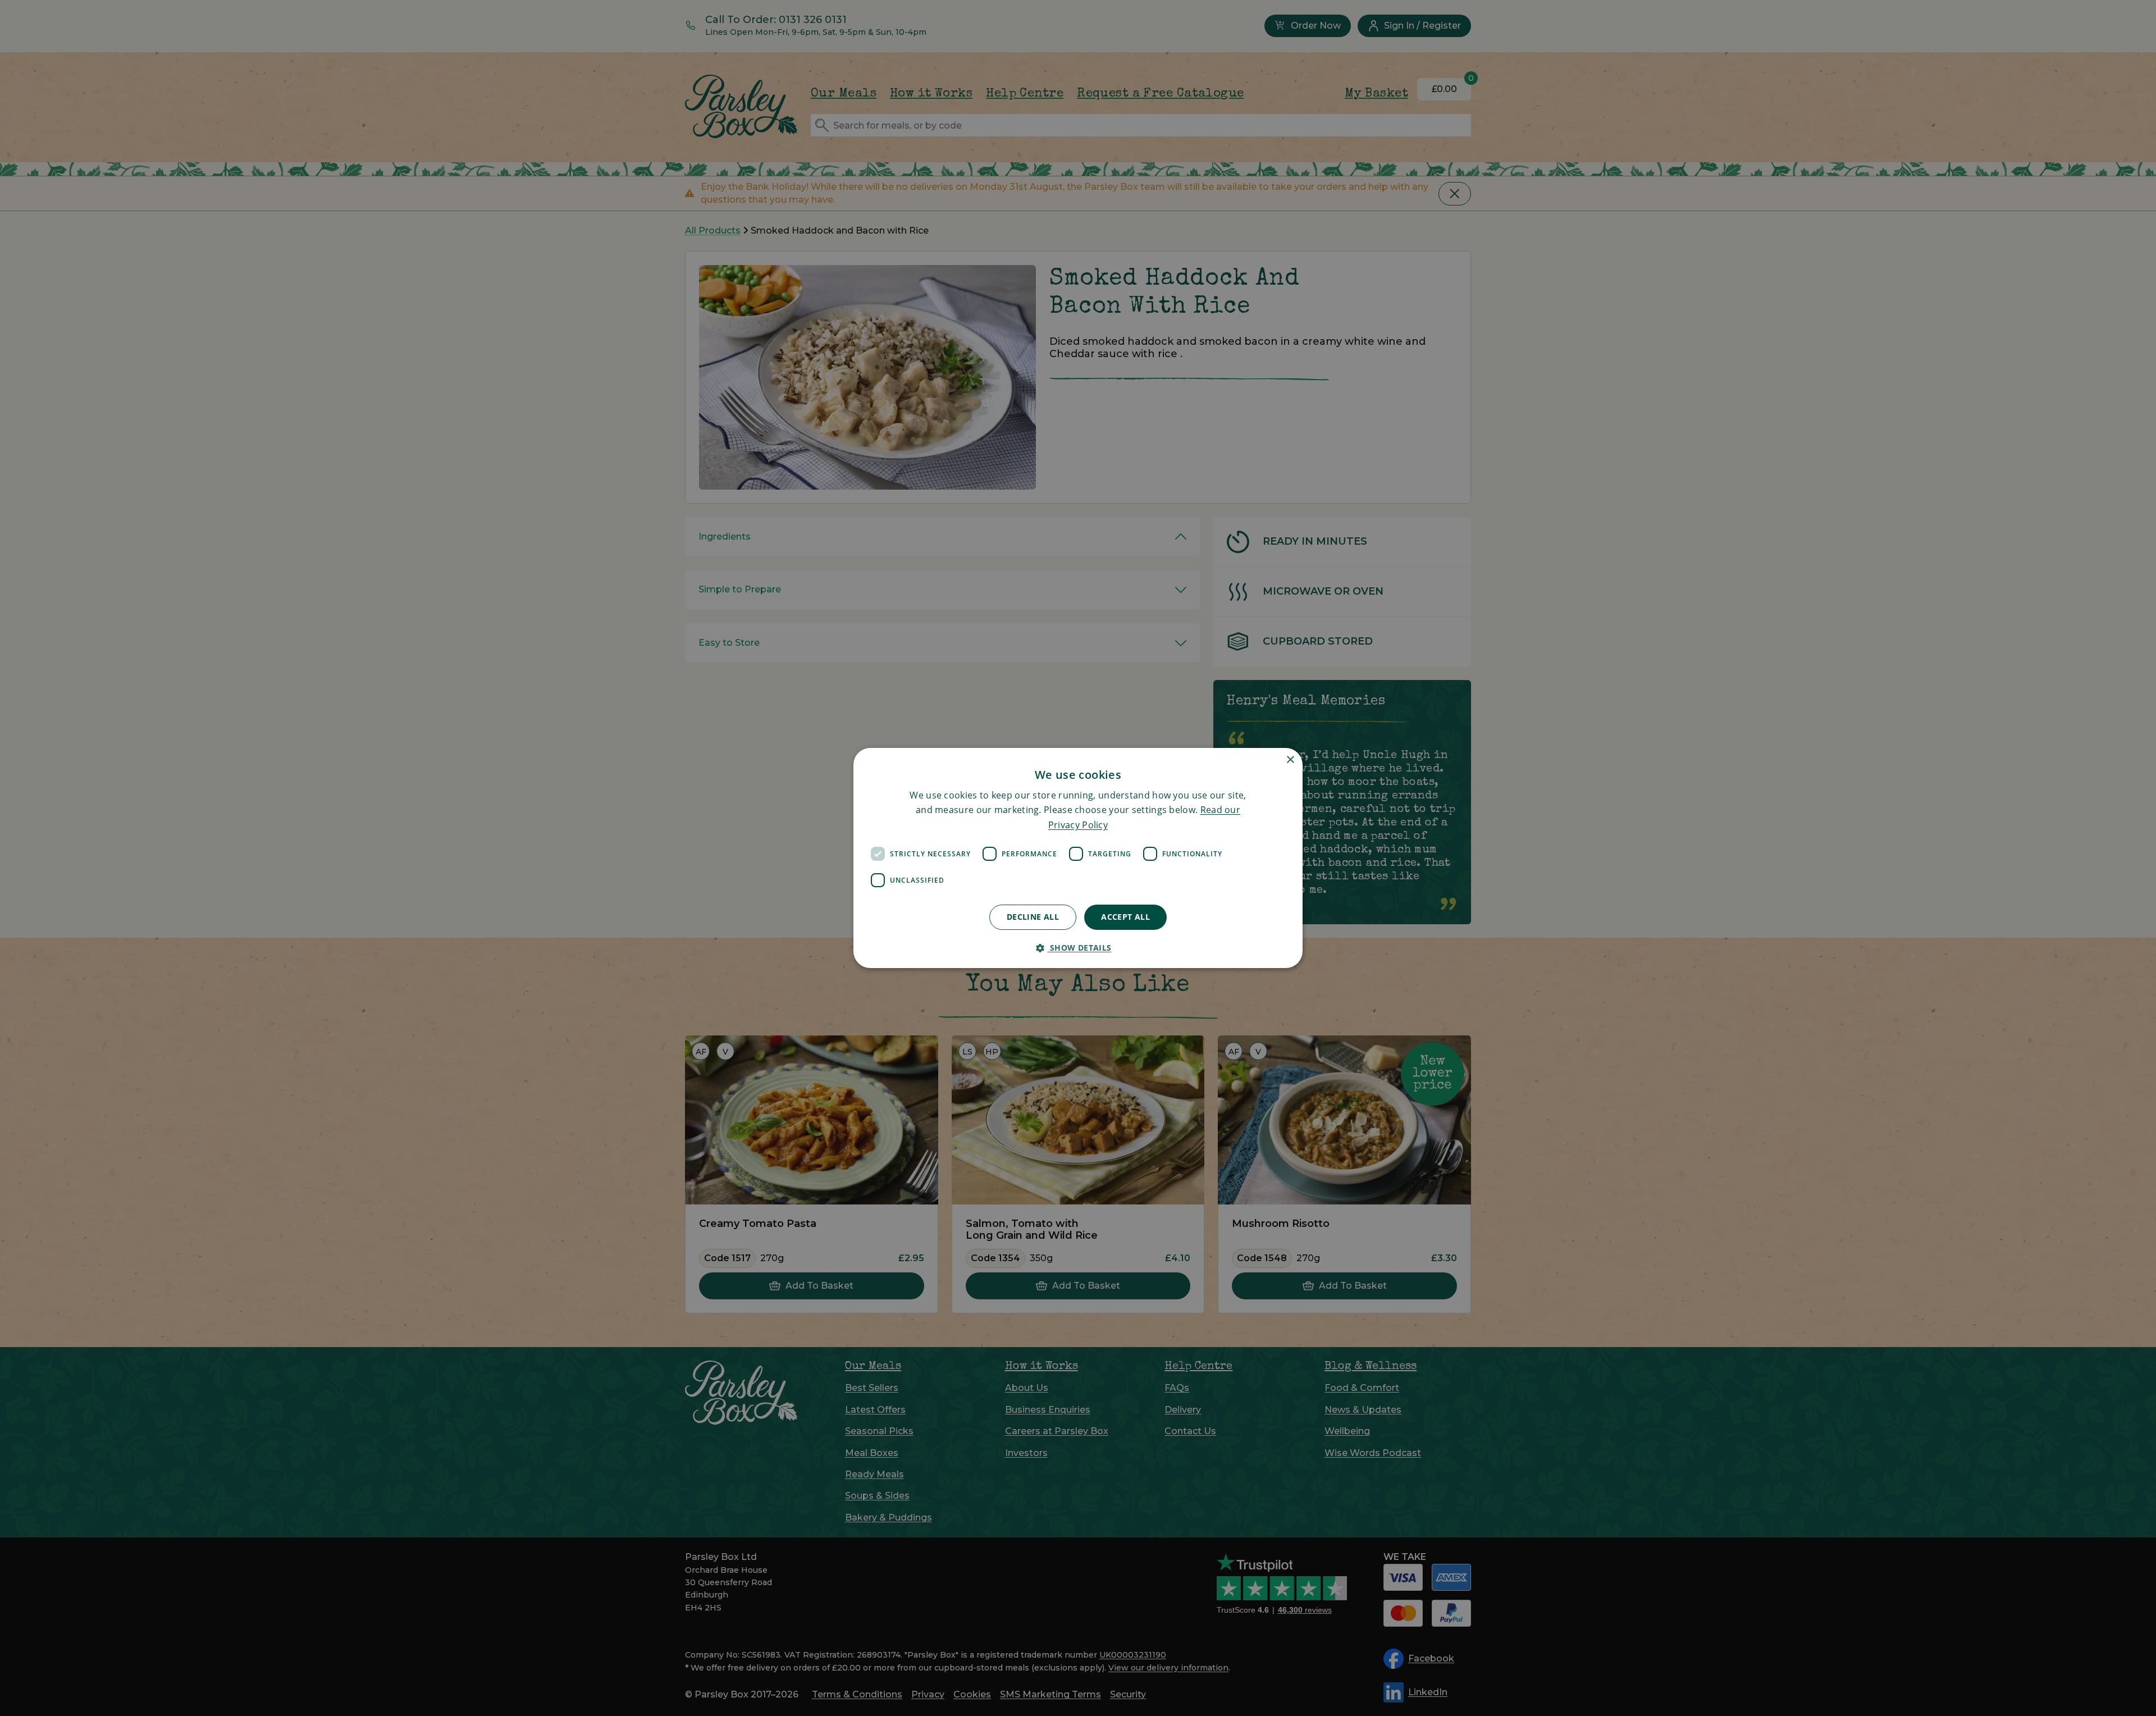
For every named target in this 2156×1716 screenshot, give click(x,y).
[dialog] (1078, 858)
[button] (1078, 948)
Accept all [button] (1125, 917)
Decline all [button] (1033, 917)
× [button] (1290, 760)
